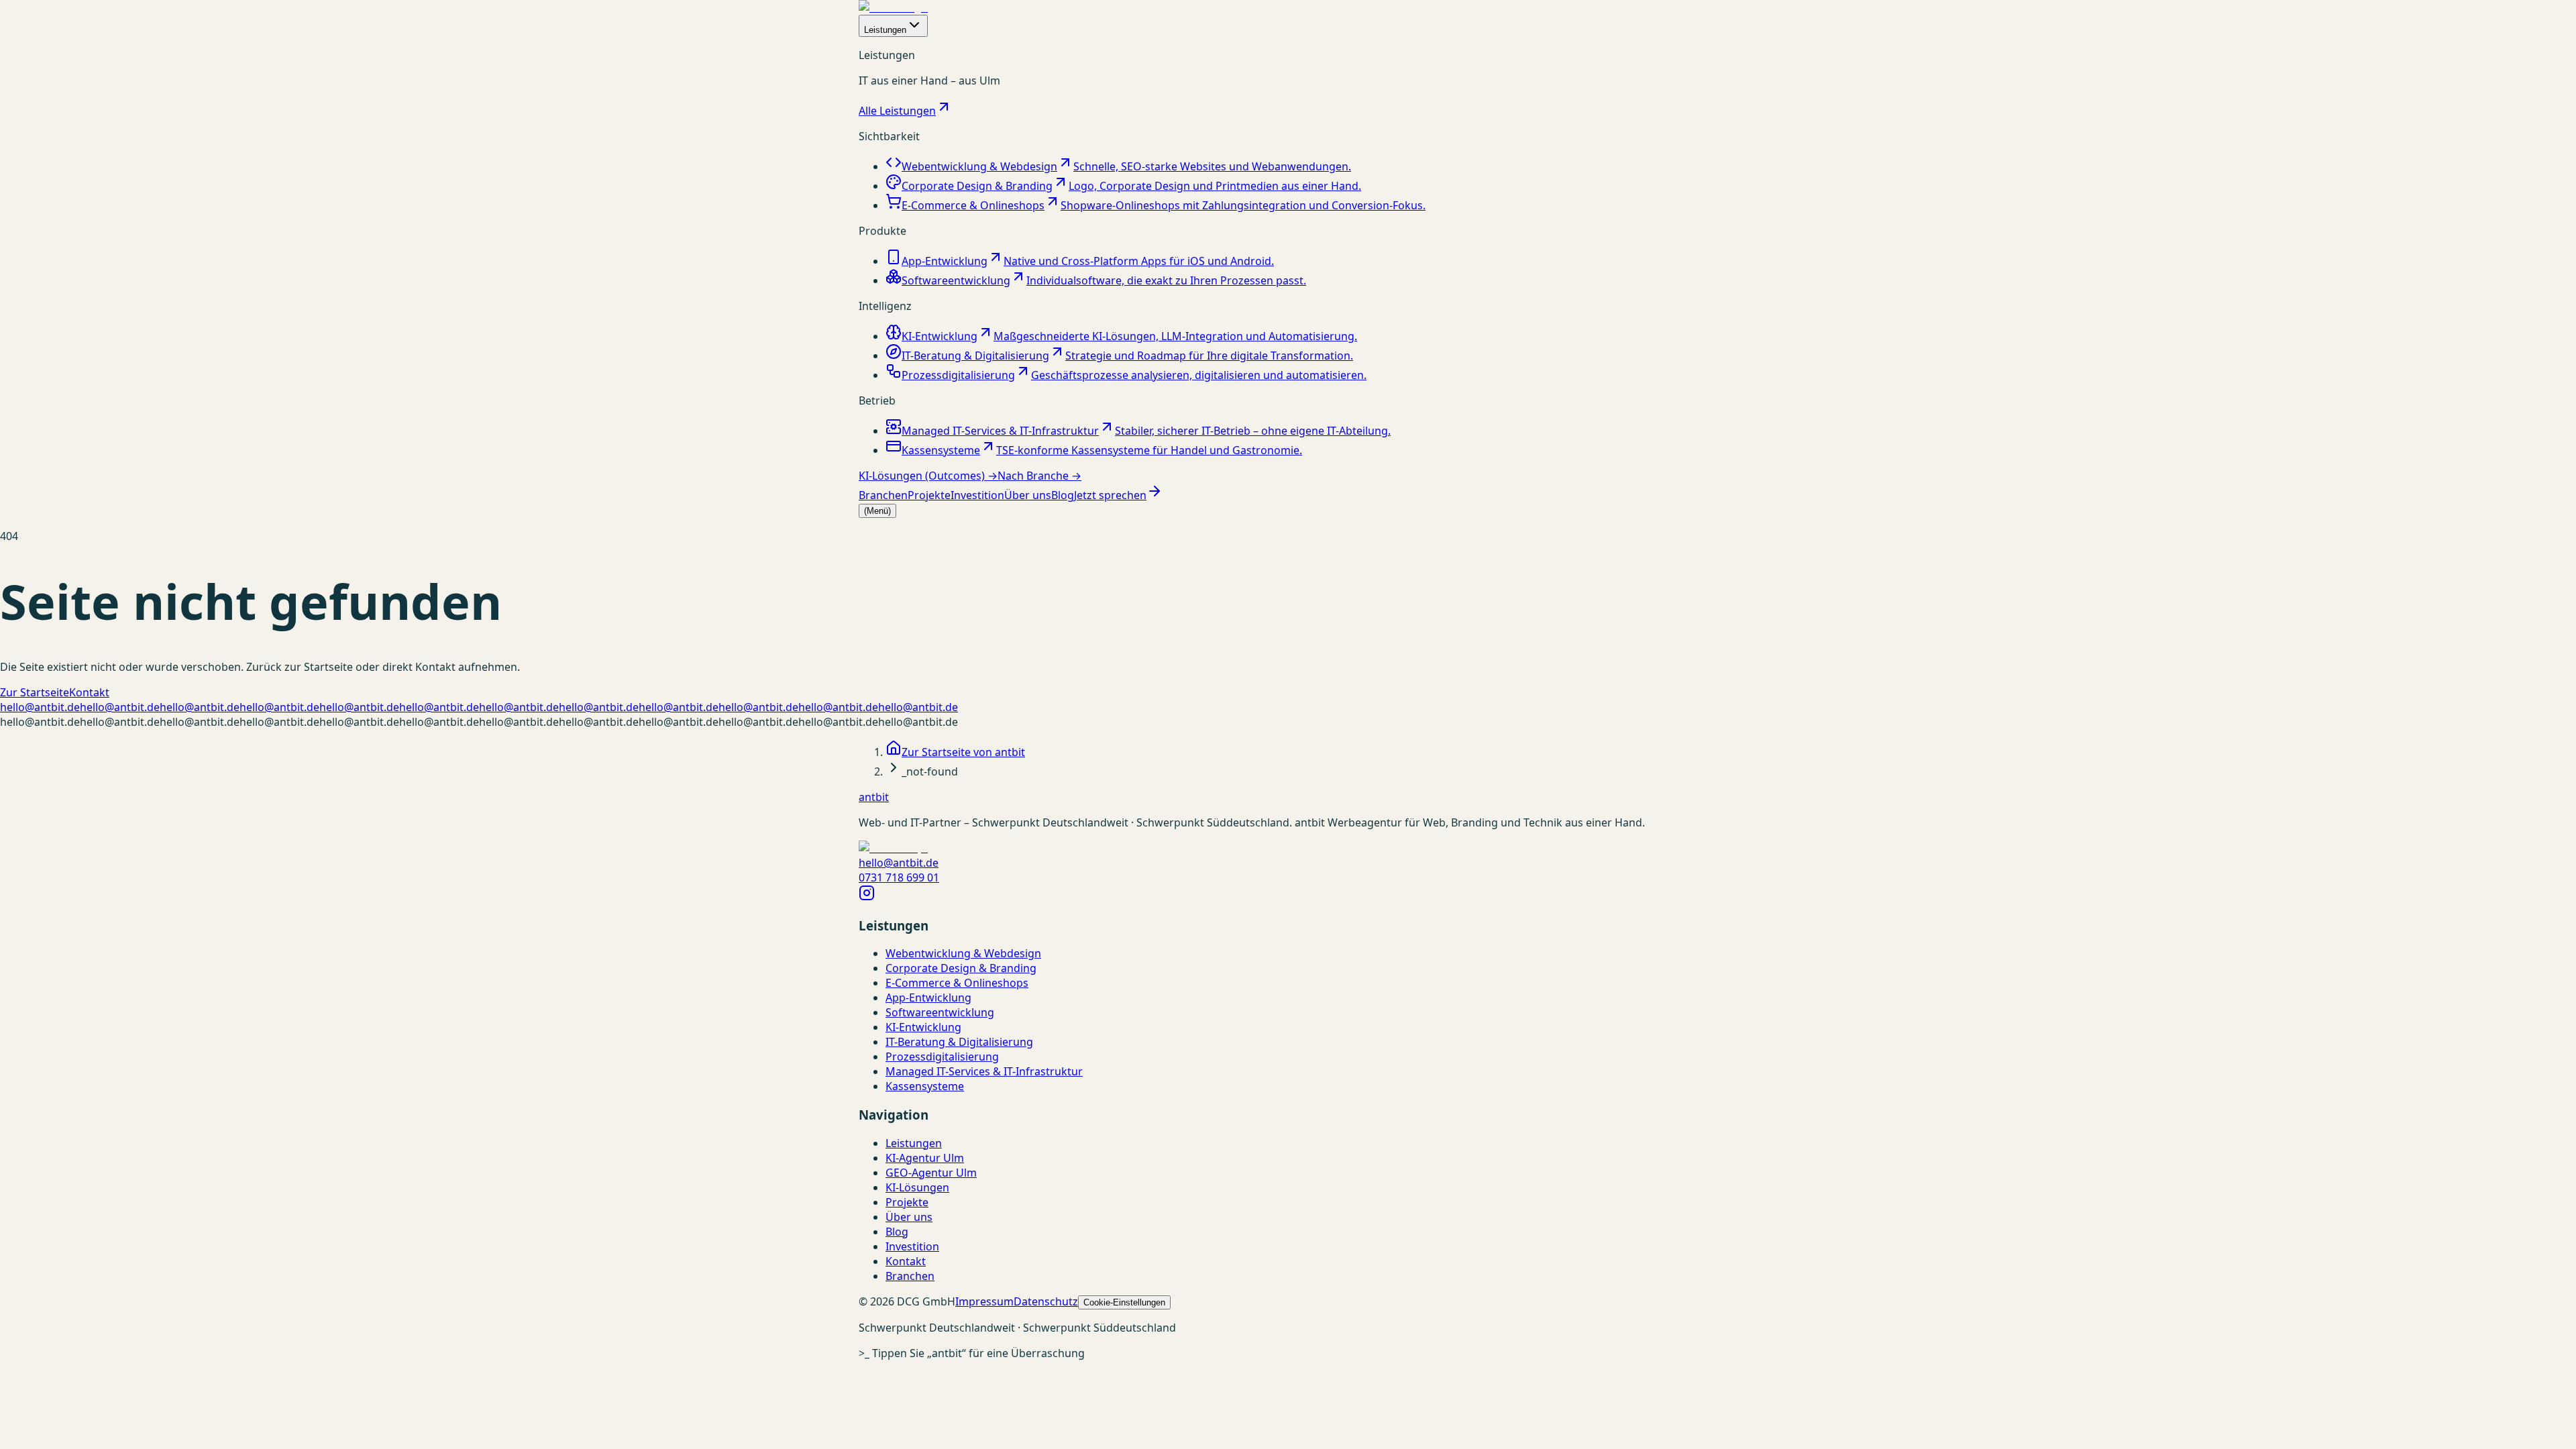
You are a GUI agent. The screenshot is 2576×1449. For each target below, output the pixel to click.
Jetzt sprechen (1110, 495)
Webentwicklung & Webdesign (963, 953)
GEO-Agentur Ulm (931, 1173)
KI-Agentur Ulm (925, 1158)
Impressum (984, 1301)
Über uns (1028, 495)
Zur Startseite (35, 692)
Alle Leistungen (897, 111)
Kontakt (89, 692)
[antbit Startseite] (893, 7)
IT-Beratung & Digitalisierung (959, 1042)
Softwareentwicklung (940, 1012)
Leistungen (885, 30)
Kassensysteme (925, 1086)
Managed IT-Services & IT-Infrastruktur (984, 1071)
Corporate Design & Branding (961, 968)
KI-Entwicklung (923, 1027)
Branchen (883, 495)
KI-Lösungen (917, 1187)
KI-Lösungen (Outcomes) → (928, 476)
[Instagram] (867, 897)
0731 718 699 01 (899, 877)
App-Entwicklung (928, 998)
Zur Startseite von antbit (963, 752)
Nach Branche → (1039, 476)
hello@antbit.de (40, 707)
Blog (1063, 495)
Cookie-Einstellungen (1124, 1302)
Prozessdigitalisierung (942, 1057)
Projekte (929, 495)
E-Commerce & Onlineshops (957, 983)
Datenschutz (1046, 1301)
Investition (977, 495)
